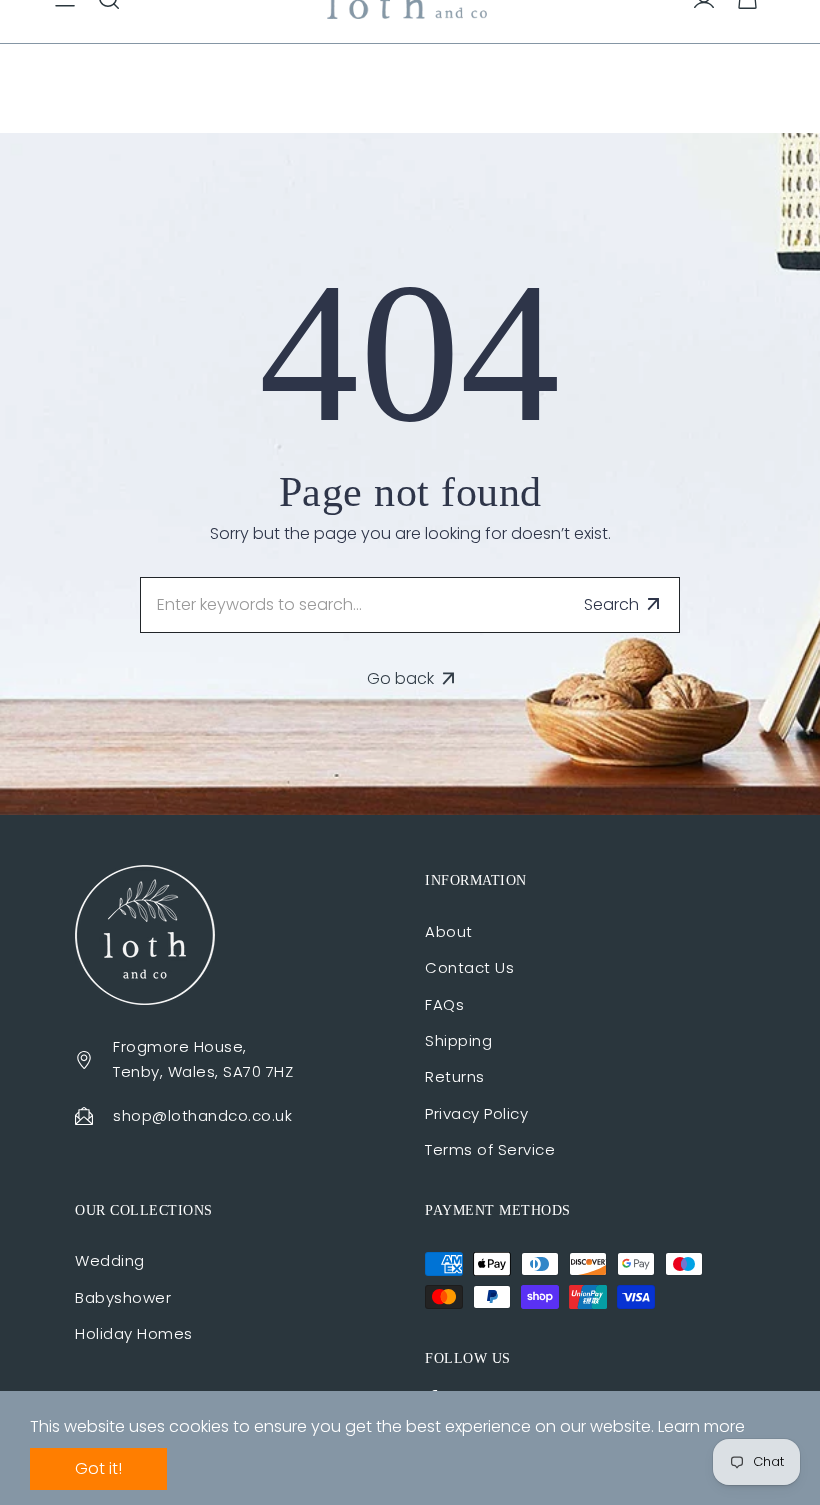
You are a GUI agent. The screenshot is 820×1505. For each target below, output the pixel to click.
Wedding (110, 1260)
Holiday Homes (134, 1333)
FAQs (444, 1004)
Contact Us (469, 967)
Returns (455, 1076)
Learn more (701, 1426)
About (449, 931)
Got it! (98, 1468)
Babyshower (123, 1297)
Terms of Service (490, 1149)
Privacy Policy (476, 1113)
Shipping (458, 1040)
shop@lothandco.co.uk (202, 1115)
